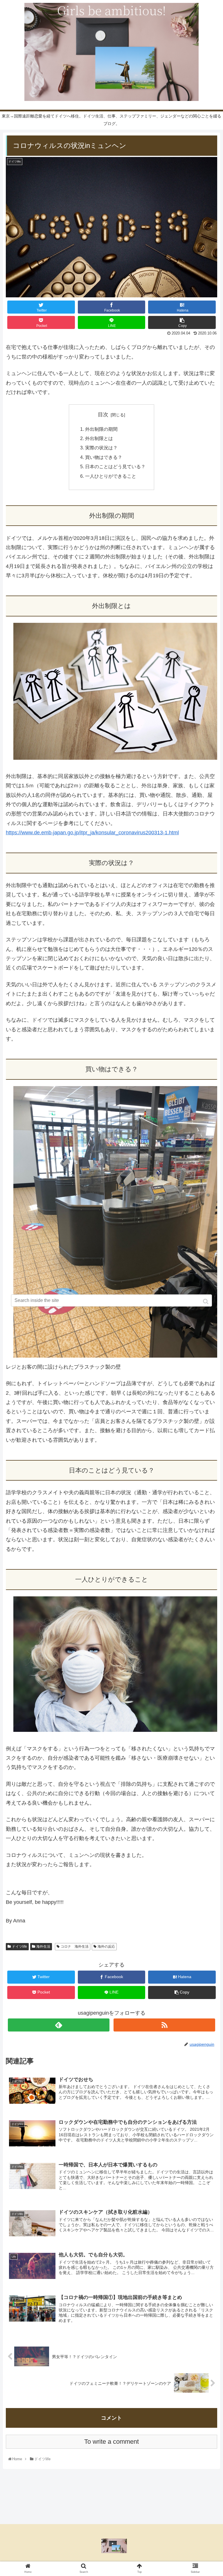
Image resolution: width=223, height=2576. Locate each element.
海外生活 (43, 1947)
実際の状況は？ (101, 448)
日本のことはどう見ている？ (115, 466)
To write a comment (111, 2442)
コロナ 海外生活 (75, 1947)
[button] (206, 1301)
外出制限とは (99, 438)
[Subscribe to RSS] (164, 2025)
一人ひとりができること (111, 476)
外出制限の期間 (101, 429)
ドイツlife (19, 1947)
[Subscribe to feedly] (59, 2025)
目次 (103, 415)
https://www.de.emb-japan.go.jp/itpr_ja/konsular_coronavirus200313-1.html (92, 833)
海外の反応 (106, 1947)
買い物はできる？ (104, 457)
